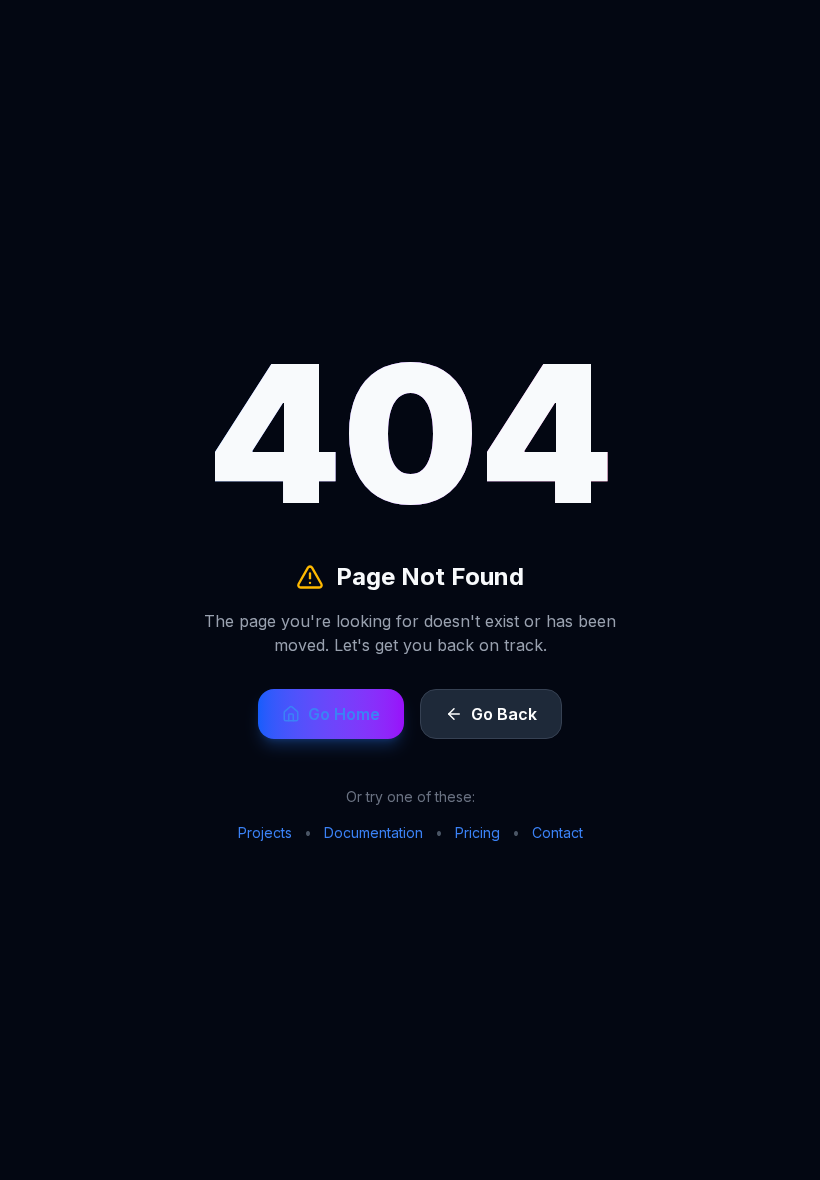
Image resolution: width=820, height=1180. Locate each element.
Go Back (504, 714)
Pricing (477, 832)
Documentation (373, 832)
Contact (557, 832)
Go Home (344, 714)
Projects (265, 832)
